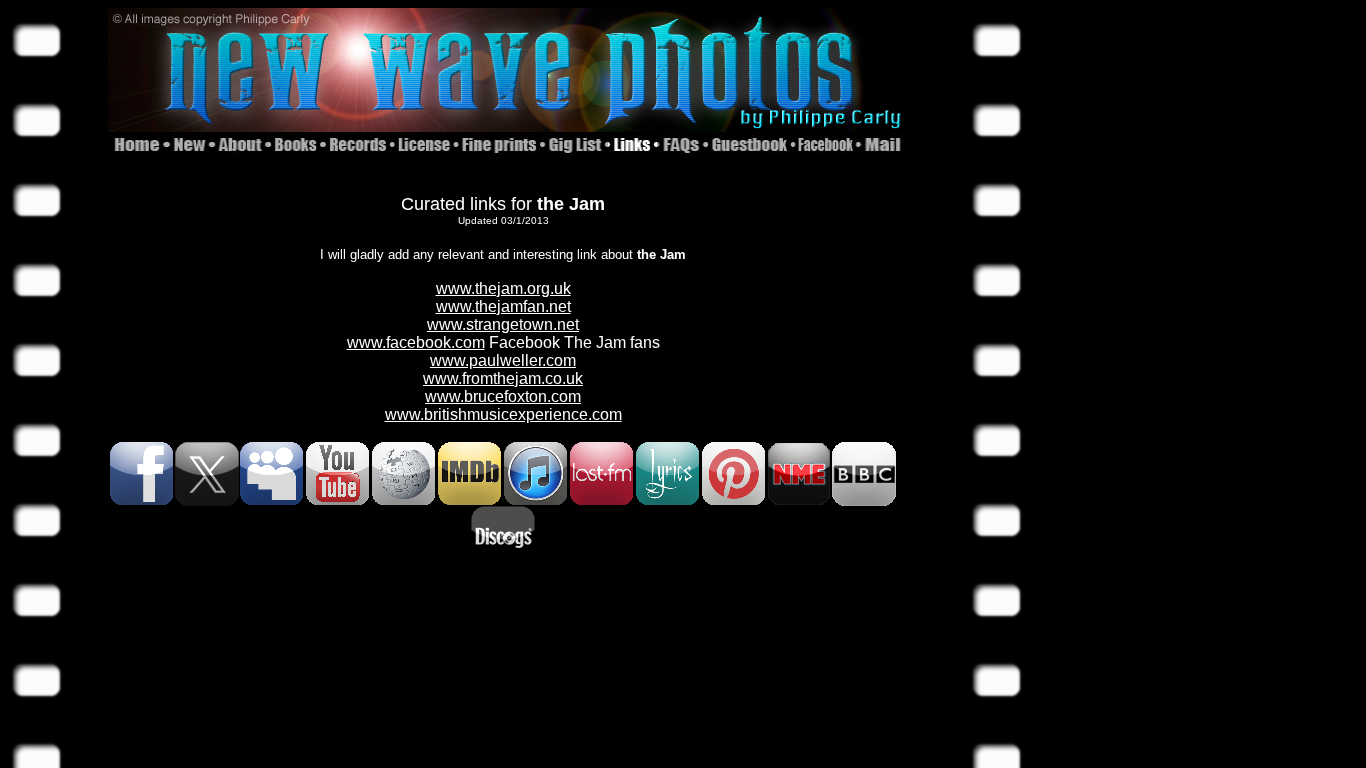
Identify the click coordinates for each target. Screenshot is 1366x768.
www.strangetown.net (503, 324)
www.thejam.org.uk (503, 288)
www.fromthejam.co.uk (503, 378)
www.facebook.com (416, 342)
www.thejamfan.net (503, 306)
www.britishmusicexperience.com (503, 414)
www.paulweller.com (503, 360)
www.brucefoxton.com (503, 396)
